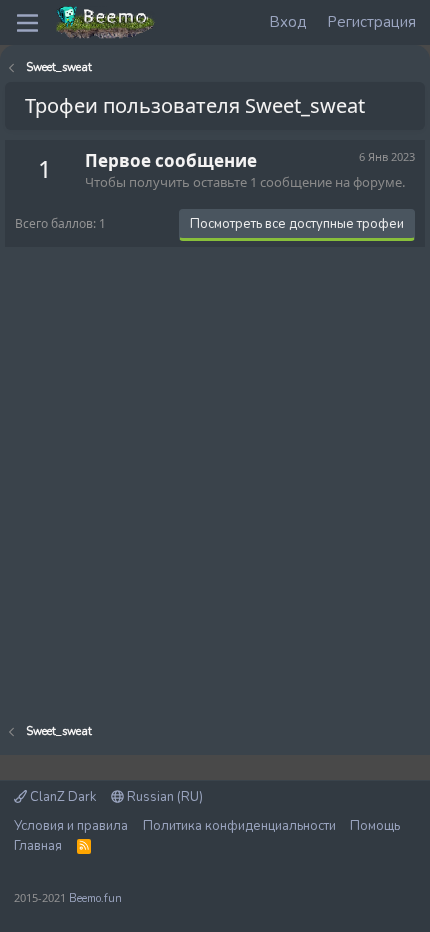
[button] (27, 23)
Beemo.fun (95, 898)
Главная (38, 846)
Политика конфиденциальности (239, 826)
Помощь (375, 826)
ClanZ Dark (61, 797)
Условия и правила (71, 826)
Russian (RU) (163, 797)
